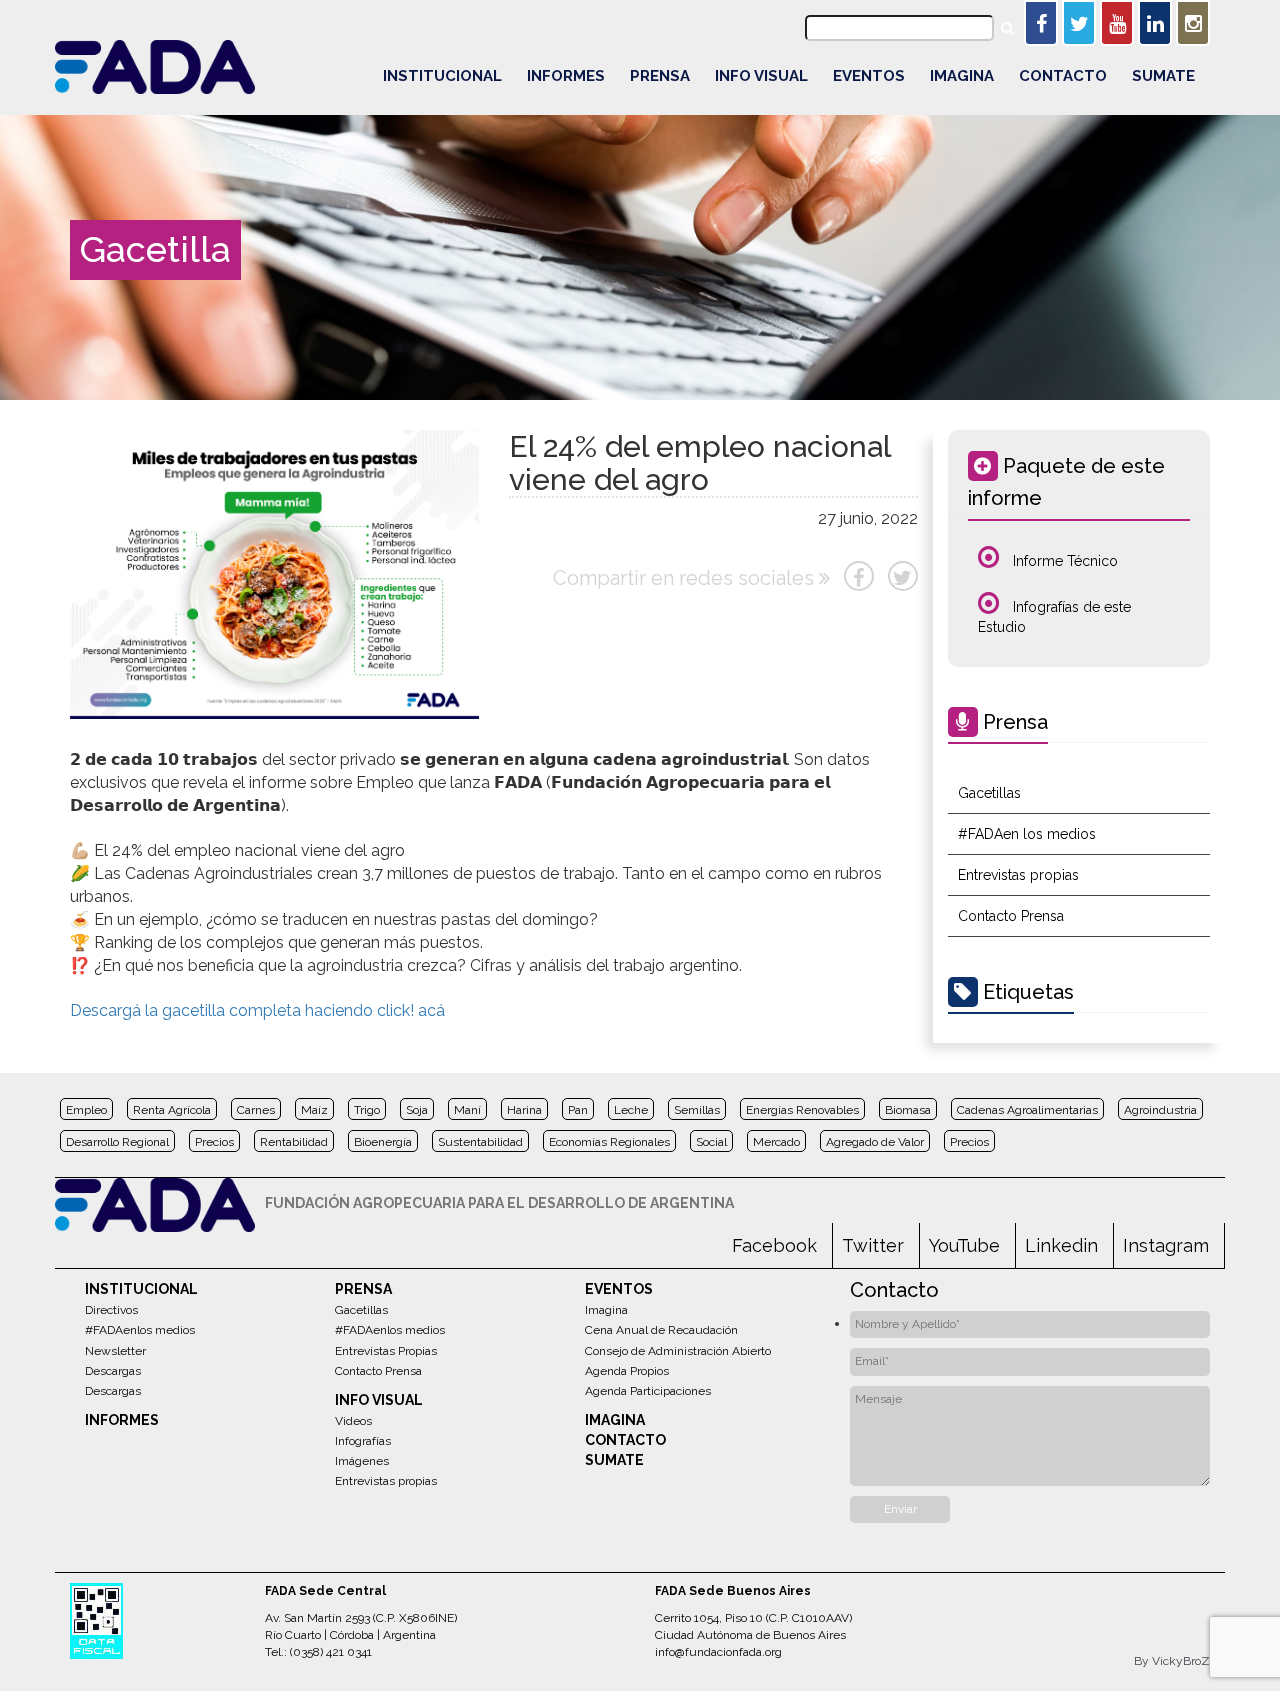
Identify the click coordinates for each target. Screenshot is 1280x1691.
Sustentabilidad (480, 1142)
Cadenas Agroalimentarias (1027, 1110)
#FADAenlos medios (140, 1330)
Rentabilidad (294, 1142)
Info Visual (761, 76)
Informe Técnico (1063, 561)
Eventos (869, 76)
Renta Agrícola (172, 1110)
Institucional (442, 76)
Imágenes (362, 1461)
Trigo (367, 1110)
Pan (578, 1110)
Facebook (774, 1245)
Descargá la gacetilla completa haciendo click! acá (257, 1010)
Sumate (1163, 76)
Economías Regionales (609, 1142)
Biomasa (908, 1110)
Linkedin (1061, 1245)
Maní (467, 1110)
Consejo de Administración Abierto (678, 1351)
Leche (631, 1110)
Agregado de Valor (875, 1142)
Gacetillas (989, 793)
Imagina (962, 76)
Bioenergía (383, 1142)
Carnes (256, 1110)
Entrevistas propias (1018, 875)
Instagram (1166, 1245)
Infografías (363, 1441)
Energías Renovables (802, 1110)
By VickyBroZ (1172, 1661)
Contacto (1063, 76)
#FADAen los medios (1027, 834)
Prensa (660, 76)
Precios (214, 1142)
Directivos (111, 1310)
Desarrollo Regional (117, 1142)
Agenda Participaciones (648, 1391)
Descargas (113, 1371)
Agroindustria (1160, 1110)
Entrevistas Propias (386, 1351)
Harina (524, 1110)
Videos (353, 1421)
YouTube (964, 1245)
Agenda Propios (627, 1371)
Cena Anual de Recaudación (661, 1330)
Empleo (86, 1110)
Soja (417, 1110)
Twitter (873, 1245)
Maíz (314, 1110)
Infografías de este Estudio (1054, 617)
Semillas (697, 1110)
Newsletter (115, 1351)
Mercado (776, 1142)
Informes (566, 76)
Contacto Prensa (1011, 916)
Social (711, 1142)
